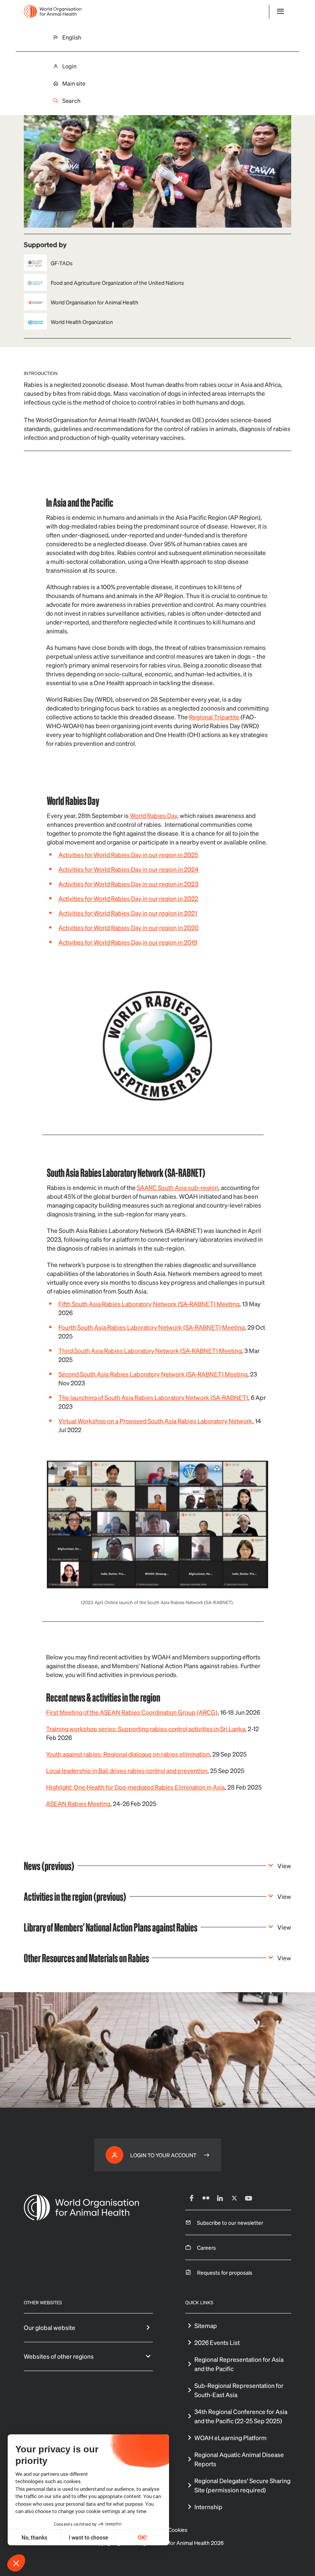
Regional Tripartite (214, 717)
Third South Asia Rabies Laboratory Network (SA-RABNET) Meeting (150, 1351)
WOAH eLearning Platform (230, 2438)
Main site (74, 83)
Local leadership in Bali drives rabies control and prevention (127, 1770)
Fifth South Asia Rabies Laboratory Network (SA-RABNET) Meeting (149, 1304)
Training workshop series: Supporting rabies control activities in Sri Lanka (146, 1729)
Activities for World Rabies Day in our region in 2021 (128, 913)
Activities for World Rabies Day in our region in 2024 (128, 869)
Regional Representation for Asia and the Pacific (239, 2364)
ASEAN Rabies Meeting (78, 1804)
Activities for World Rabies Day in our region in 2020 (128, 928)
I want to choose (88, 2537)
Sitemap (206, 2326)
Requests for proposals (225, 2272)
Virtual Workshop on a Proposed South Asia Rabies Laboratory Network (155, 1421)
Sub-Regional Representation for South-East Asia (239, 2390)
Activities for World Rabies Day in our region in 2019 (128, 942)
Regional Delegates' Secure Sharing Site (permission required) (242, 2485)
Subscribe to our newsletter (230, 2222)
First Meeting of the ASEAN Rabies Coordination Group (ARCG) (132, 1712)
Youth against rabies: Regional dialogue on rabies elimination (128, 1754)
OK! (142, 2537)
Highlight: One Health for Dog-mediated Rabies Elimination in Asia (135, 1787)
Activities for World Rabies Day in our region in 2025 (128, 855)
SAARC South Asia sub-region (177, 1187)
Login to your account (163, 2155)
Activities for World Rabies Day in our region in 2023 (128, 884)
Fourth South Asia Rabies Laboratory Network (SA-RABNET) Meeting (152, 1327)
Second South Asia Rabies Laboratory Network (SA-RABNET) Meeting (153, 1374)
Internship (208, 2507)
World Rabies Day (153, 815)
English (72, 37)
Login (69, 66)
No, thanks (34, 2537)
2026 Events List (217, 2342)
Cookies (178, 2530)
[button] (16, 2563)
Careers (206, 2247)
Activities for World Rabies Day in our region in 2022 (128, 898)
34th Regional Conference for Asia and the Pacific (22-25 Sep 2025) (241, 2416)
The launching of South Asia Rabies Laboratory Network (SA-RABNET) (153, 1397)
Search (71, 101)
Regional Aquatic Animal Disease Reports (239, 2459)
